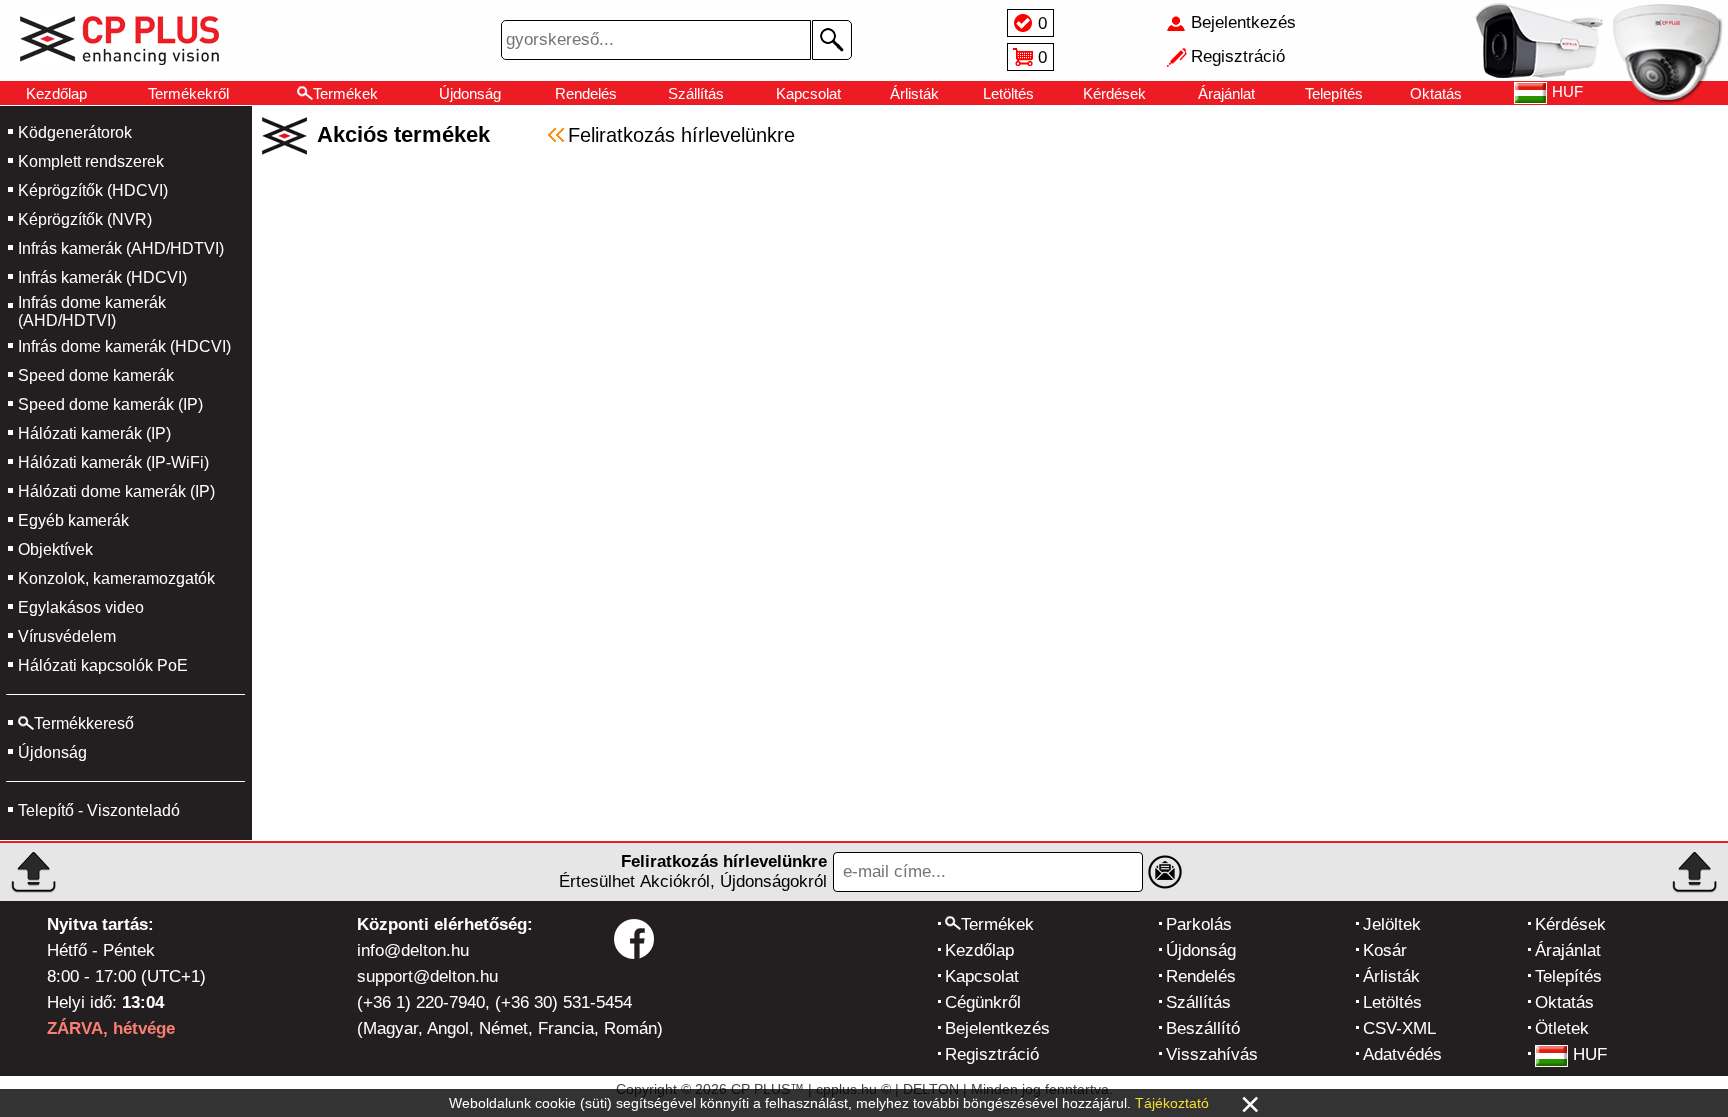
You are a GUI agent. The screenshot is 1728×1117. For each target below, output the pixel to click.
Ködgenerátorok (75, 132)
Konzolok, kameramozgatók (116, 578)
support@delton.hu (427, 976)
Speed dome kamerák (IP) (110, 404)
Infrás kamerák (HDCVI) (102, 277)
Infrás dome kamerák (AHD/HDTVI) (92, 311)
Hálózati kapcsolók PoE (103, 665)
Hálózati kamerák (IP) (94, 433)
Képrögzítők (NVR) (85, 219)
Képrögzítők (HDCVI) (93, 190)
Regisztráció (992, 1054)
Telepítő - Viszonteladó (99, 810)
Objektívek (55, 549)
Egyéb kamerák (73, 520)
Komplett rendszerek (91, 161)
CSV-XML (1399, 1028)
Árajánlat (1226, 93)
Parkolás (1199, 924)
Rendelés (586, 93)
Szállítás (696, 93)
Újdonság (470, 93)
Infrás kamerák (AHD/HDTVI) (121, 248)
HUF (1590, 1054)
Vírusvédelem (67, 636)
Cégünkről (983, 1002)
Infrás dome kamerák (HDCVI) (124, 346)
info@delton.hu (413, 950)
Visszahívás (1212, 1054)
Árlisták (914, 93)
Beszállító (1203, 1028)
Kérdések (1114, 93)
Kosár (1385, 950)
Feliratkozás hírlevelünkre (681, 135)
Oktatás (1436, 93)
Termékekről (188, 93)
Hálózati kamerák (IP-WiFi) (113, 462)
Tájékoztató (1172, 1103)
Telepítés (1334, 93)
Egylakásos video (81, 607)
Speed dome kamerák (96, 375)
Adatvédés (1402, 1054)
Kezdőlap (56, 93)
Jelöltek (1392, 924)
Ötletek (1562, 1028)
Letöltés (1008, 93)
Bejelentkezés (997, 1028)
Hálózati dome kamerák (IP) (116, 491)
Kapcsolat (808, 93)
